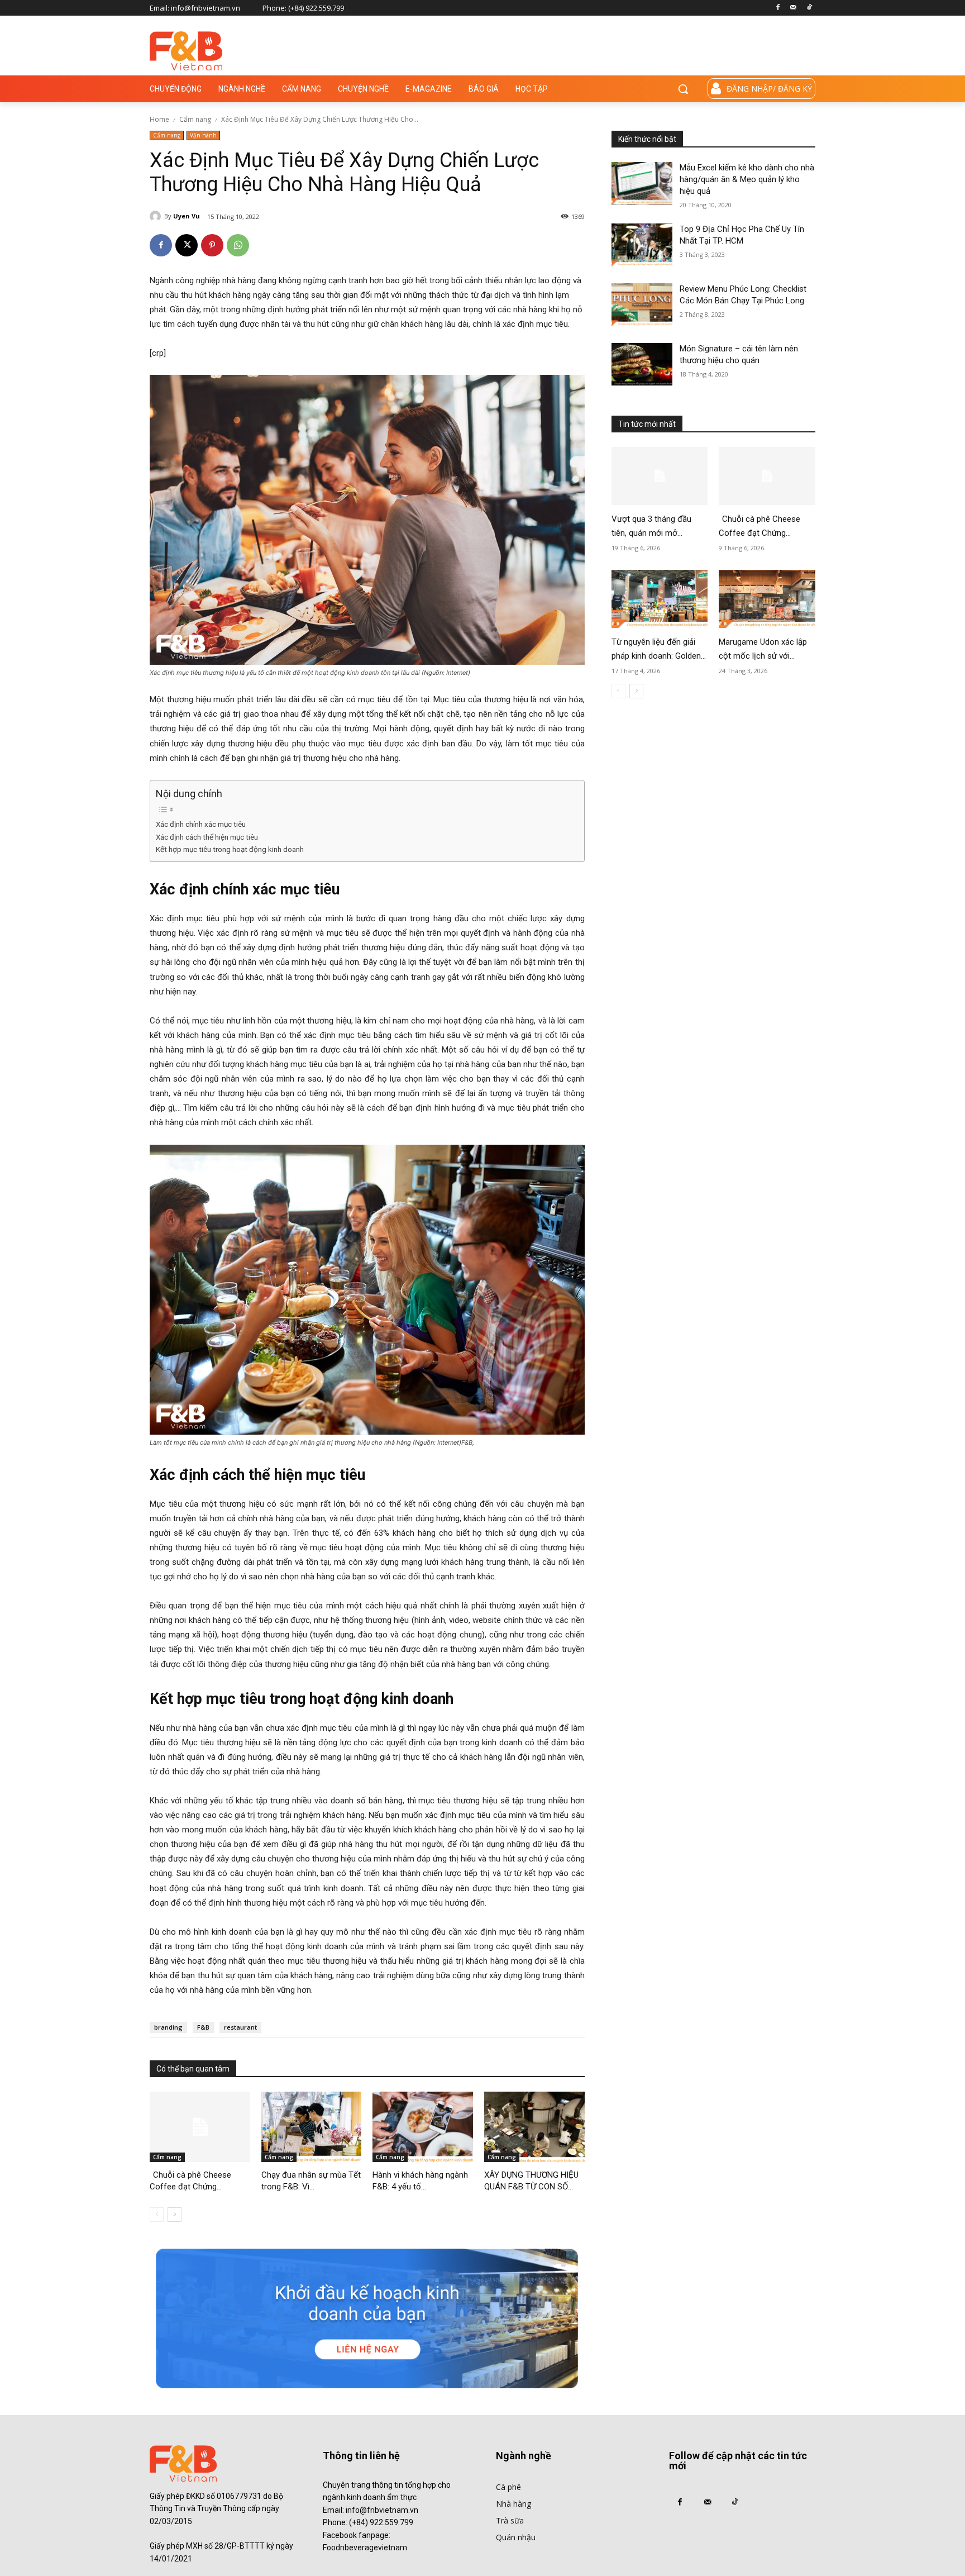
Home (159, 119)
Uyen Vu (187, 216)
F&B (203, 2027)
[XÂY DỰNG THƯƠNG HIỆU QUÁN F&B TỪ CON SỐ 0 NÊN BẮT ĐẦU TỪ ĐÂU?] (534, 2127)
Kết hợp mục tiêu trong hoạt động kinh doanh (230, 849)
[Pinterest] (212, 245)
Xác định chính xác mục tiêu (202, 824)
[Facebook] (778, 8)
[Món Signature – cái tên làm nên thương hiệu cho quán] (642, 365)
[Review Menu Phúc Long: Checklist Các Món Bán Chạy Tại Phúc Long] (642, 305)
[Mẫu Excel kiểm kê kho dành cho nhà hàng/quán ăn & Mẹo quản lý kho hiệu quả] (642, 184)
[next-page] (175, 2215)
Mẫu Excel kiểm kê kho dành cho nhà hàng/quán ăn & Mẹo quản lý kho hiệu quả (747, 179)
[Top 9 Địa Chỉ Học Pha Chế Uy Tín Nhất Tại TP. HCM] (642, 245)
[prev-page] (157, 2215)
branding (168, 2027)
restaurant (240, 2027)
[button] (683, 89)
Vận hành (203, 135)
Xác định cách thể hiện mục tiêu (207, 837)
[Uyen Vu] (157, 216)
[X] (187, 245)
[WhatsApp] (238, 245)
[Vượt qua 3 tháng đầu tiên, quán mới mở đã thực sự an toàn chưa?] (660, 476)
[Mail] (793, 8)
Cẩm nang (195, 119)
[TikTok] (809, 8)
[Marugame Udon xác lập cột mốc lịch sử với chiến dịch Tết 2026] (767, 599)
